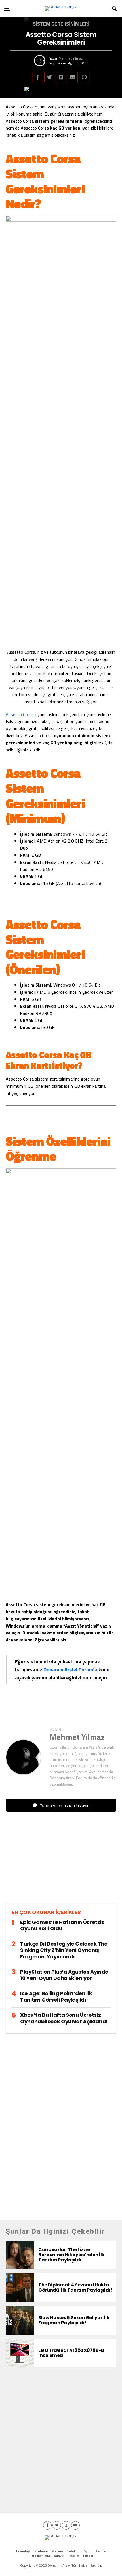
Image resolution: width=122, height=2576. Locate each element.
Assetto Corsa (20, 714)
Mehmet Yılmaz (71, 58)
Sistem (57, 2551)
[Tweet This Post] (49, 77)
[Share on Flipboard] (61, 77)
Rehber (101, 2551)
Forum (88, 2556)
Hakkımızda (41, 2556)
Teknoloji (22, 2551)
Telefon (73, 2551)
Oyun (87, 2551)
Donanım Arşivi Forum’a (70, 1670)
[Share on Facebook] (38, 77)
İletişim (73, 2556)
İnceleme (41, 2551)
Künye (59, 2556)
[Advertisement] (61, 1862)
